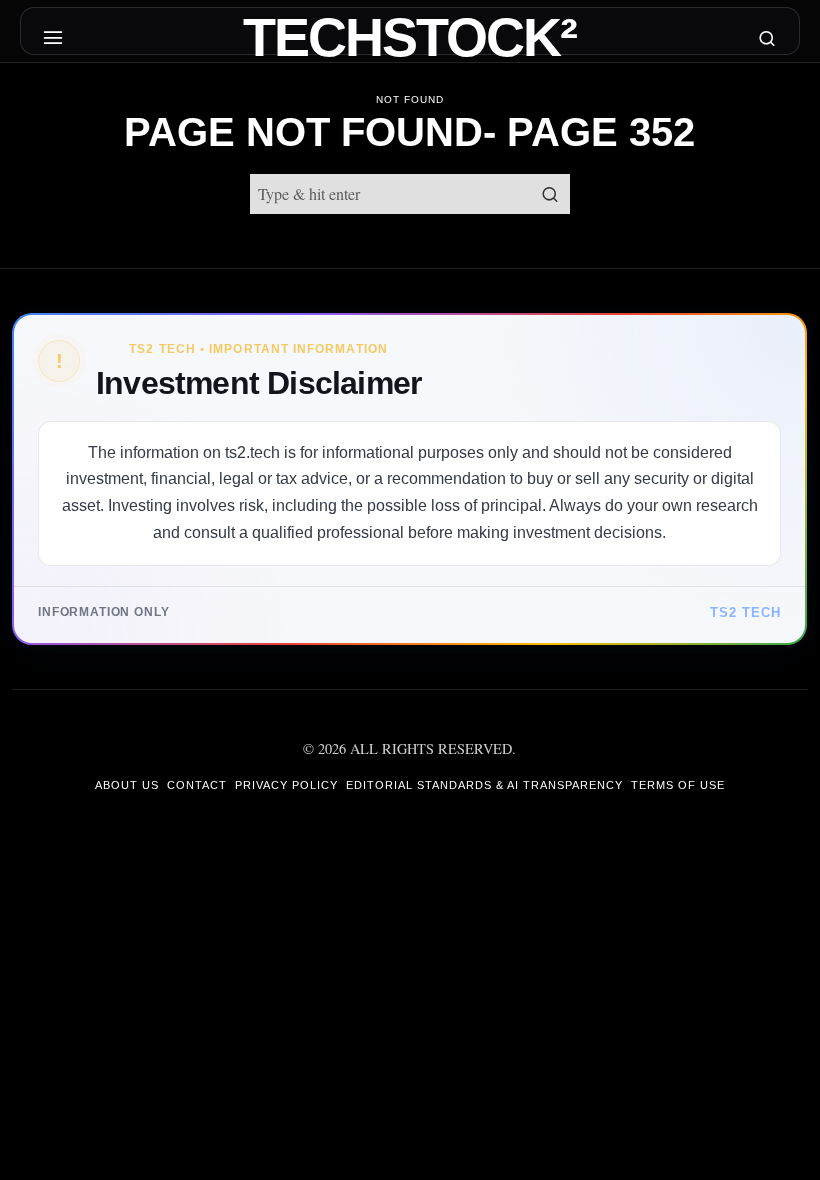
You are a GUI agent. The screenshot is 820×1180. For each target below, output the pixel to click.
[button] (550, 194)
